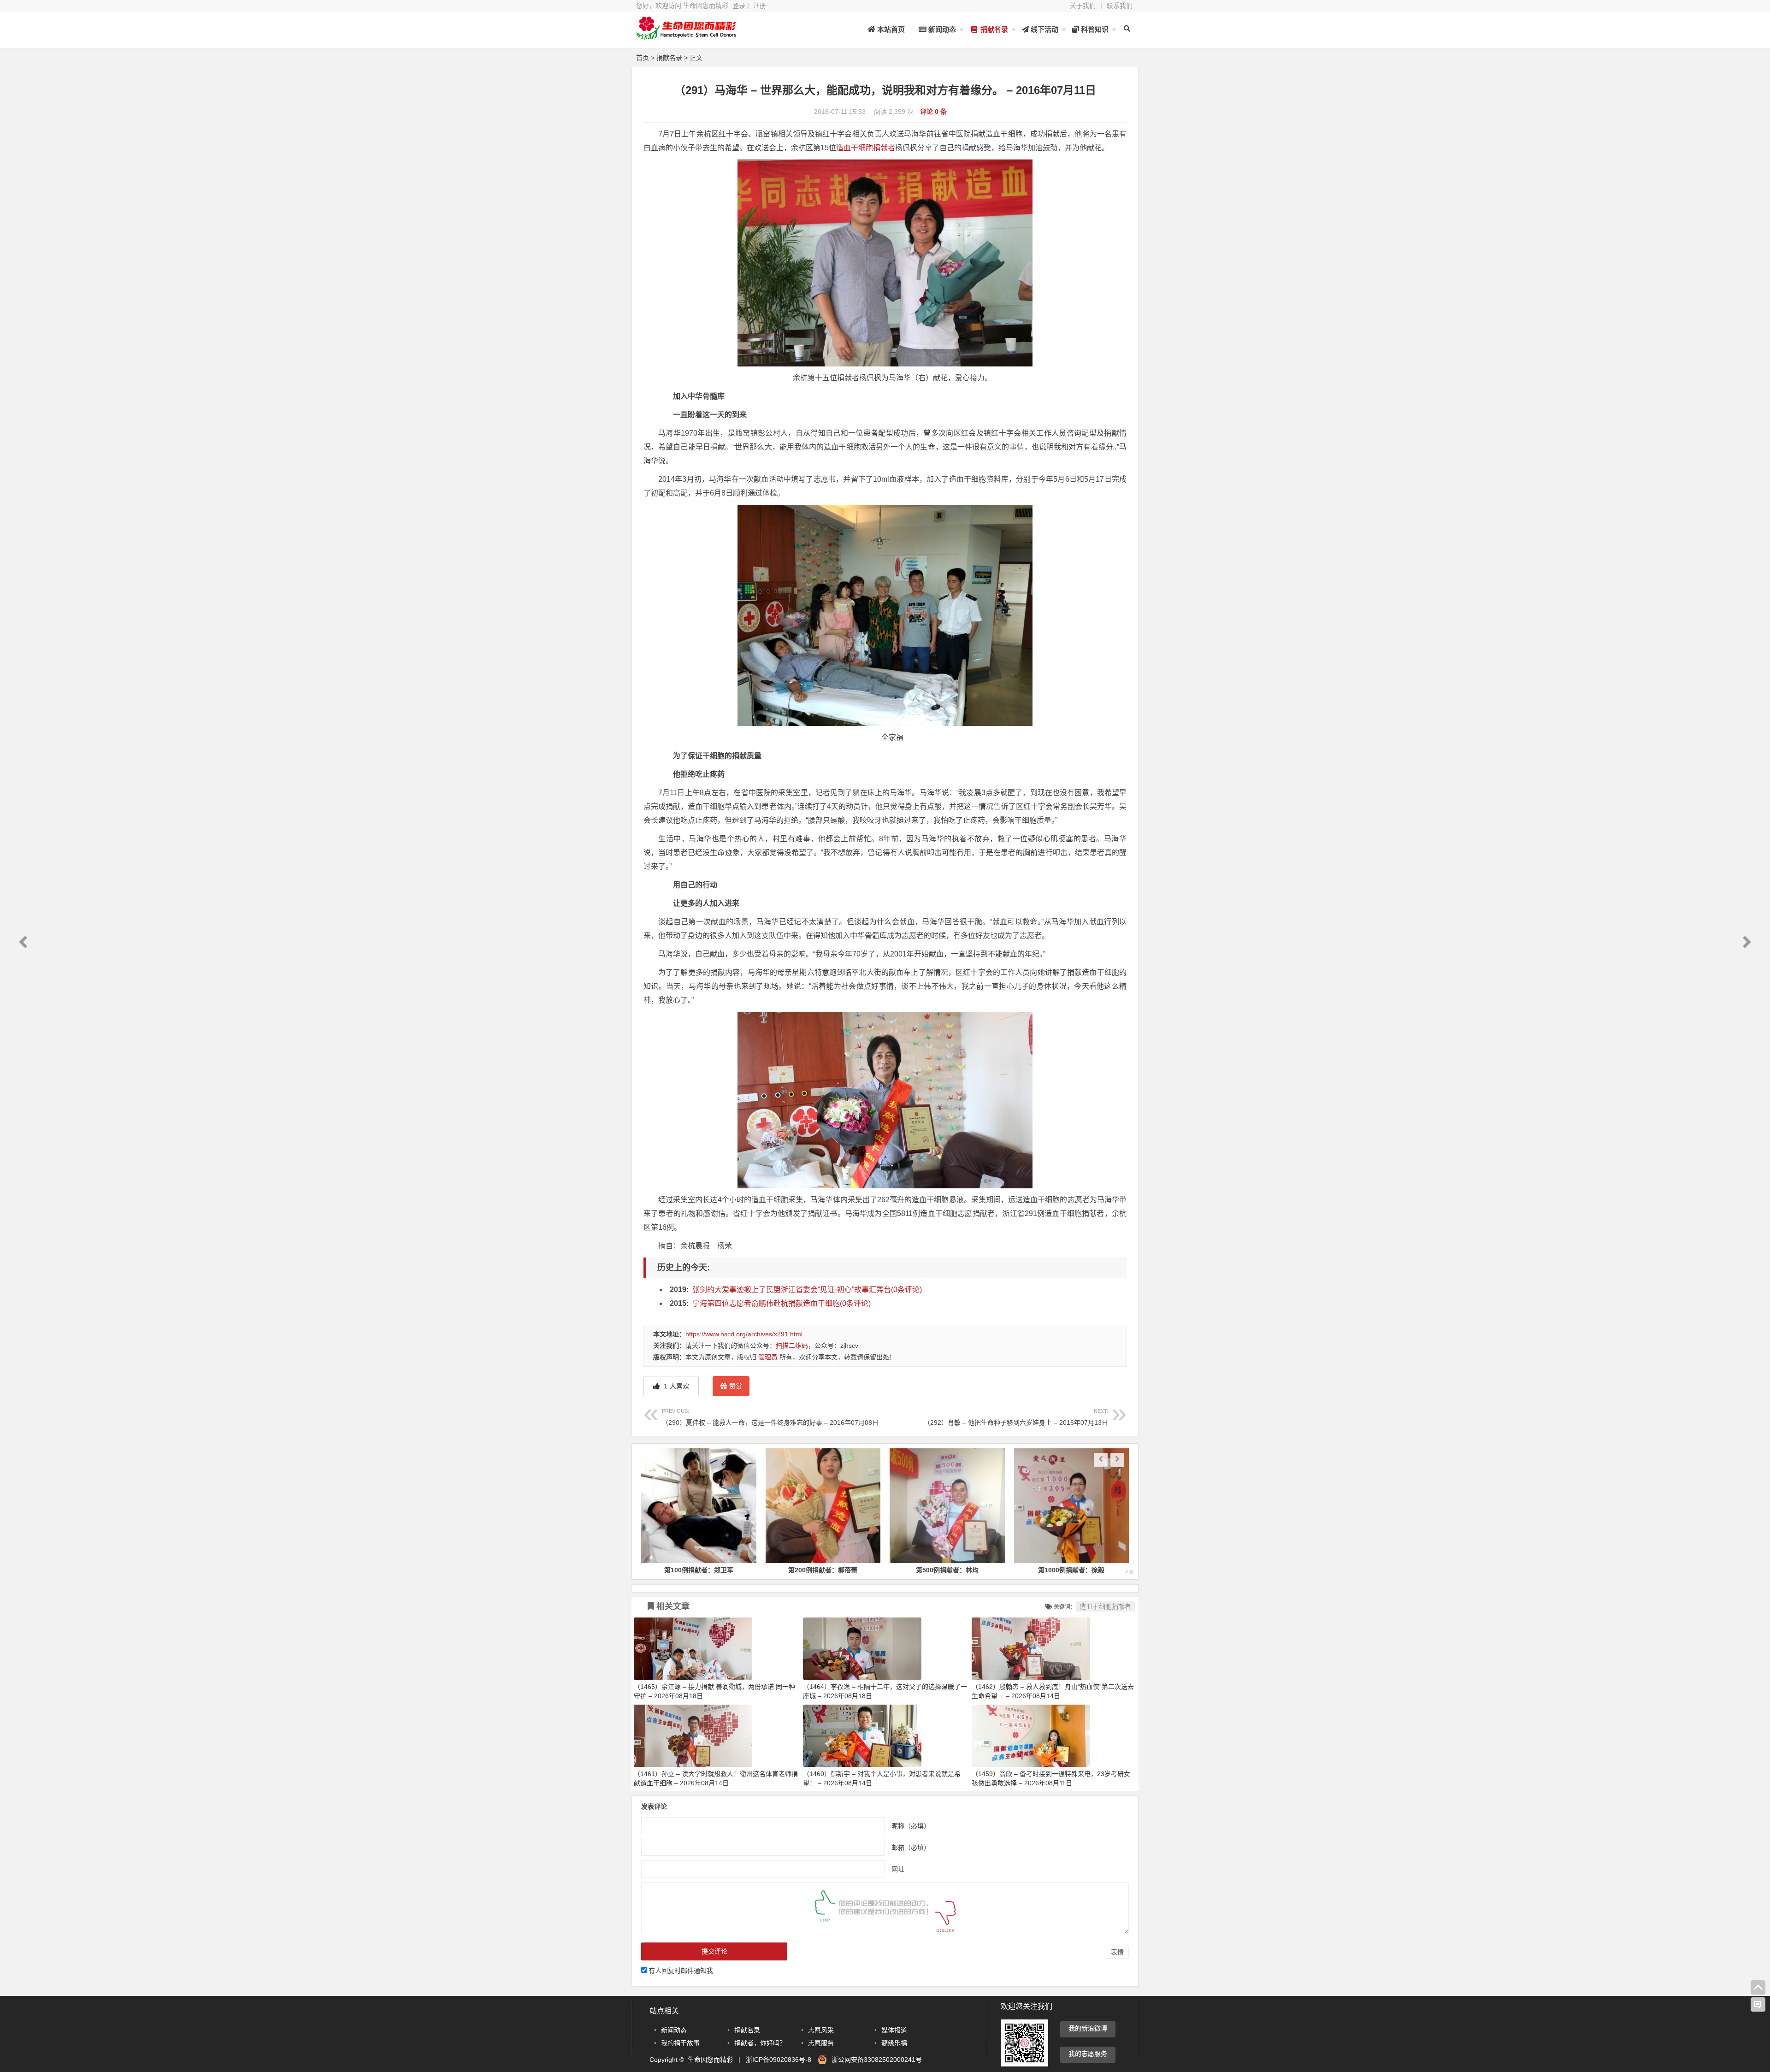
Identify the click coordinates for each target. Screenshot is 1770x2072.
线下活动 (1044, 29)
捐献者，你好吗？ (760, 2043)
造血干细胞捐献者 (866, 148)
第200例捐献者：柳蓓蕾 (699, 1570)
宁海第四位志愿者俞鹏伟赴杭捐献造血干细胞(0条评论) (782, 1303)
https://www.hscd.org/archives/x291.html (744, 1334)
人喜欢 (676, 1386)
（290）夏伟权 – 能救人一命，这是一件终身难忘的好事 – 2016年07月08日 (770, 1417)
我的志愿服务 (1088, 2054)
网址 (898, 1869)
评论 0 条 (933, 112)
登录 (739, 6)
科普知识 (1094, 29)
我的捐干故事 (680, 2043)
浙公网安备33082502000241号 (877, 2060)
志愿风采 (821, 2030)
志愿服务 (821, 2043)
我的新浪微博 (1088, 2028)
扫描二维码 (792, 1346)
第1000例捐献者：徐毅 (947, 1570)
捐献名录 (993, 29)
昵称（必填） (911, 1826)
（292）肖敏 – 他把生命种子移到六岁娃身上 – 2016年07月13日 (1016, 1417)
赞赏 (736, 1386)
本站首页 (890, 29)
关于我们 (1083, 6)
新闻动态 (941, 29)
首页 (643, 58)
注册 (760, 6)
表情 (1117, 1952)
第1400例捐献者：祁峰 (1071, 1570)
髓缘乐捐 (894, 2043)
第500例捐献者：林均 (823, 1570)
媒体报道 (894, 2030)
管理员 (768, 1357)
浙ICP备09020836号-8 (779, 2060)
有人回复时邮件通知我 (681, 1971)
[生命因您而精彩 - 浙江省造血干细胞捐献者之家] (687, 36)
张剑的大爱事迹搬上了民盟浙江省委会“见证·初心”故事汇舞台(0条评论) (807, 1290)
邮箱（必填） (911, 1848)
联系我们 (1120, 6)
